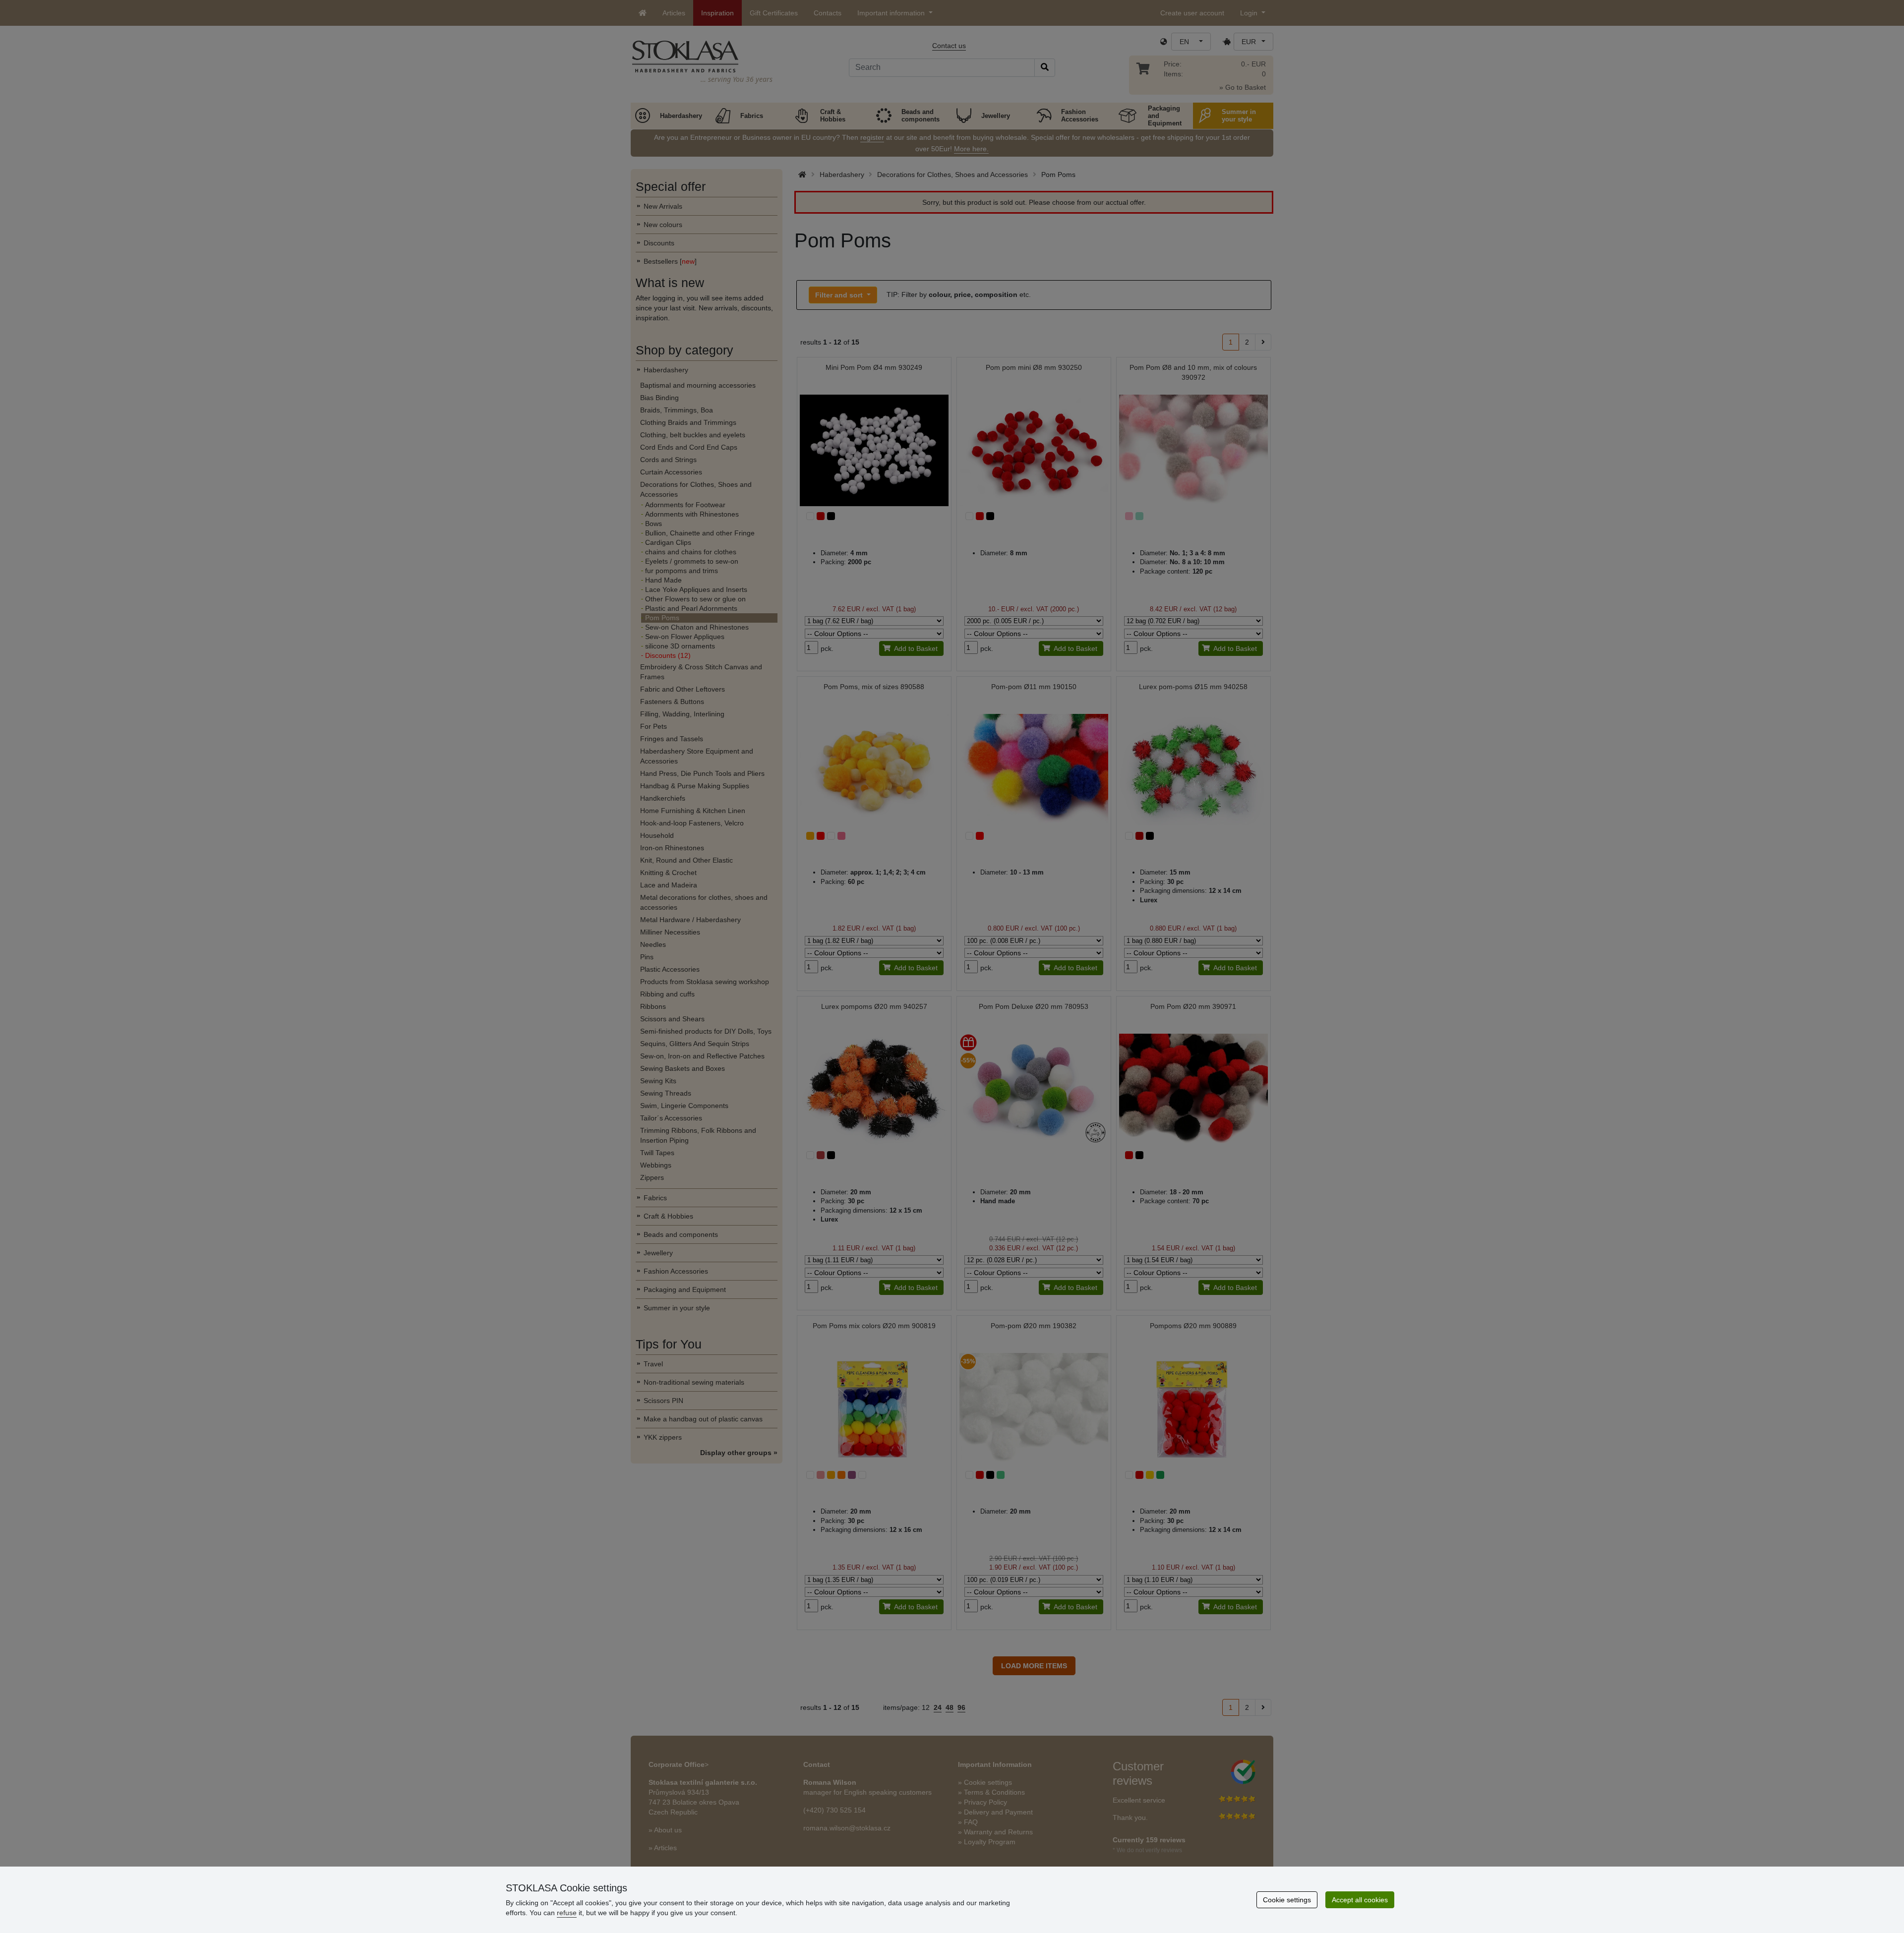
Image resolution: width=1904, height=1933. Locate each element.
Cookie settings (1287, 1900)
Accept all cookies (1360, 1900)
